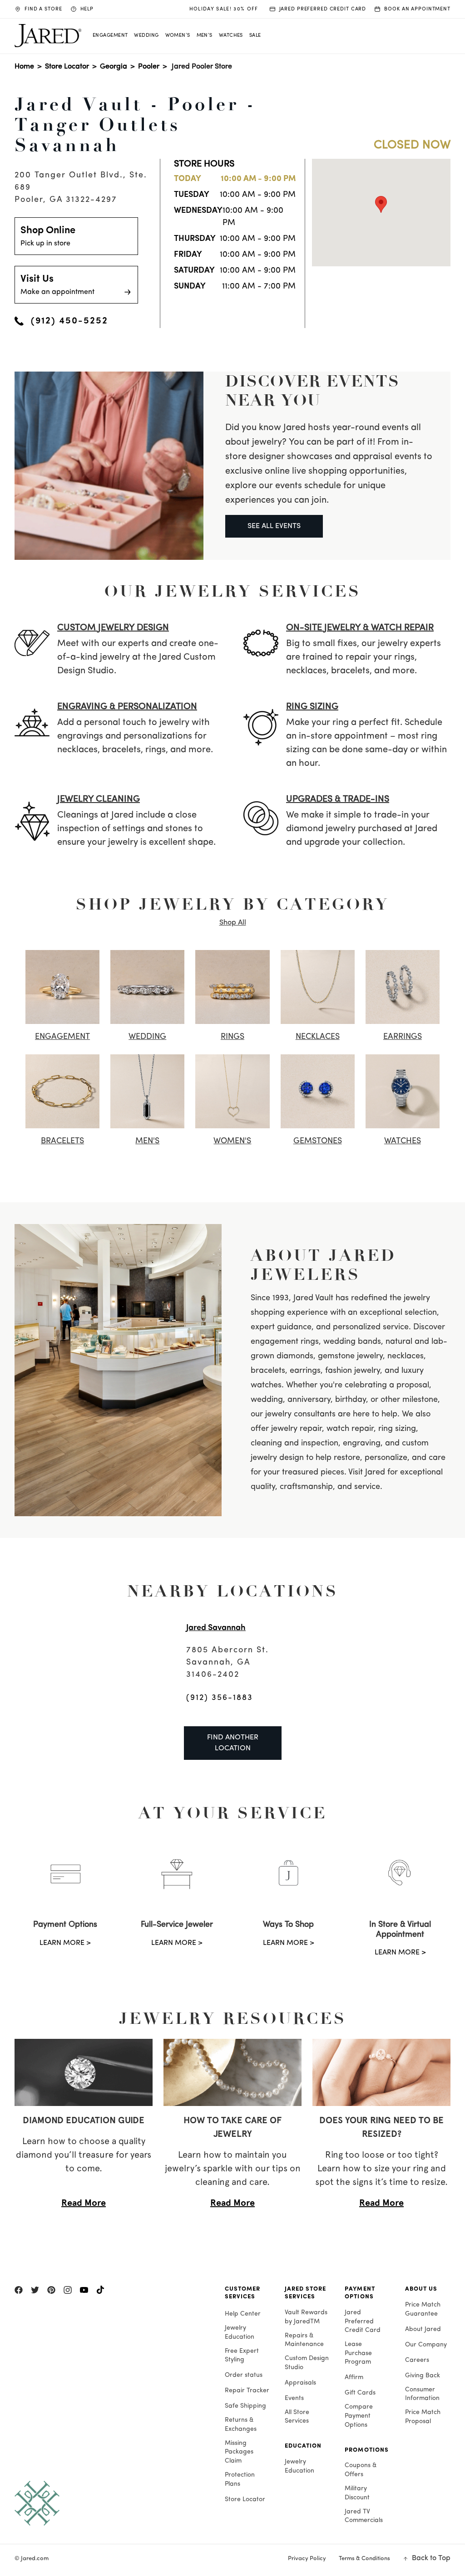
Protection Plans (240, 2480)
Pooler (149, 67)
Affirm (354, 2378)
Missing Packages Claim (239, 2452)
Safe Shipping (245, 2406)
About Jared (423, 2329)
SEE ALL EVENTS (274, 526)
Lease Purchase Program (358, 2353)
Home (24, 67)
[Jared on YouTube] (84, 2290)
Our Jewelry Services (233, 591)
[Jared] (111, 2503)
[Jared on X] (35, 2290)
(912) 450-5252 (69, 321)
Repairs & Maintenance (304, 2340)
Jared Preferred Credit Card (363, 2321)
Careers (417, 2360)
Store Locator (67, 67)
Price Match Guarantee (423, 2309)
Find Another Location (233, 1743)
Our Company (426, 2345)
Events (294, 2398)
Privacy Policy (307, 2559)
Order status (244, 2375)
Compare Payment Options (359, 2416)
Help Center (243, 2314)
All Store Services (297, 2417)
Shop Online (48, 236)
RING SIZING (312, 707)
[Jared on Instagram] (68, 2290)
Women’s (178, 36)
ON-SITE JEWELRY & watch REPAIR (360, 628)
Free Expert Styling (242, 2356)
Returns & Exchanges (241, 2425)
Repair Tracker (247, 2391)
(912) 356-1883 (220, 1698)
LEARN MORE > (65, 1943)
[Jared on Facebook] (19, 2290)
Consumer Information (422, 2394)
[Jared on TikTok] (100, 2290)
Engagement (110, 36)
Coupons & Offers (361, 2470)
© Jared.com (32, 2559)
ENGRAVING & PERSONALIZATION (127, 707)
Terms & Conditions (364, 2559)
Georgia (114, 67)
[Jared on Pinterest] (51, 2290)
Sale (255, 36)
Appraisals (300, 2383)
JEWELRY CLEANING (99, 799)
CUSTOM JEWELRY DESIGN (113, 628)
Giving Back (423, 2376)
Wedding (146, 36)
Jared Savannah (216, 1628)
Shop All (233, 923)
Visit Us (57, 285)
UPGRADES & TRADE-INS (338, 799)
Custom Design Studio (307, 2363)
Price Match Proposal (423, 2417)
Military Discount (357, 2493)
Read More (84, 2203)
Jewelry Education (240, 2333)
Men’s (205, 36)
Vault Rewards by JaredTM (306, 2317)
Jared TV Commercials (364, 2516)
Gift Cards (360, 2393)
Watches (231, 36)
